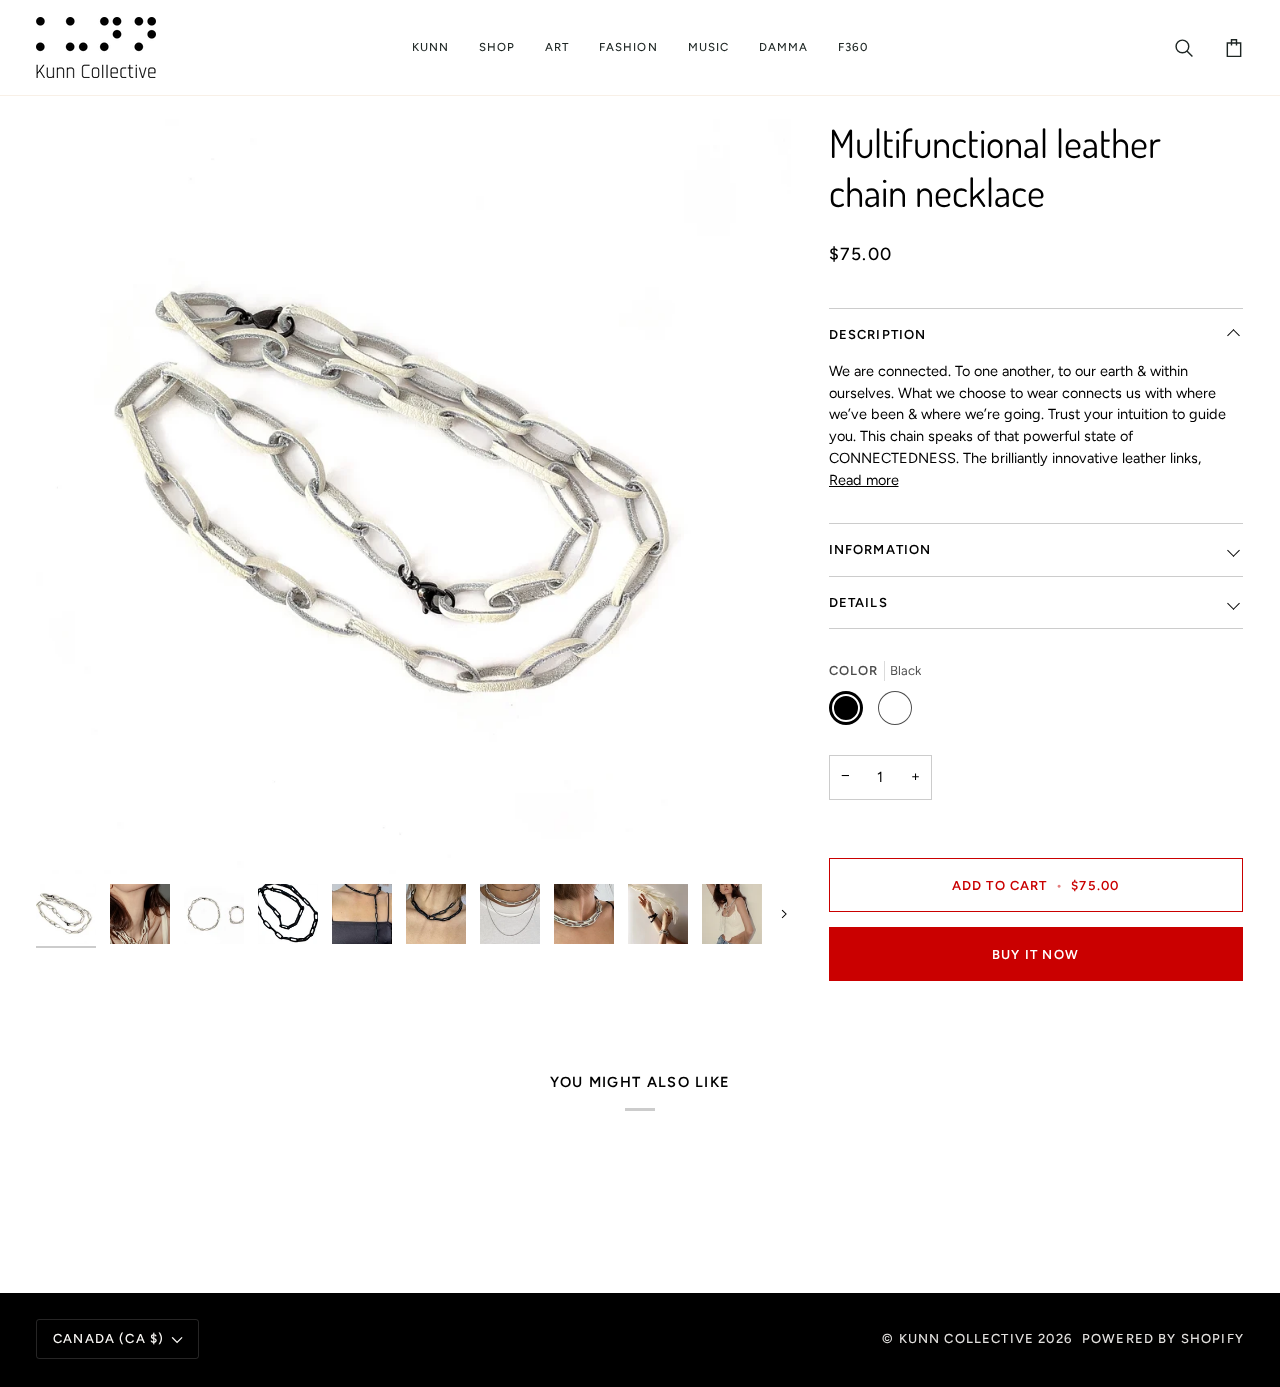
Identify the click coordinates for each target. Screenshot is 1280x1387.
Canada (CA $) (108, 1338)
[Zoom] (413, 496)
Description (878, 334)
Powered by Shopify (1163, 1338)
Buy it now (1035, 954)
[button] (430, 47)
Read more (864, 480)
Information (880, 549)
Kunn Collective (967, 1338)
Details (858, 602)
